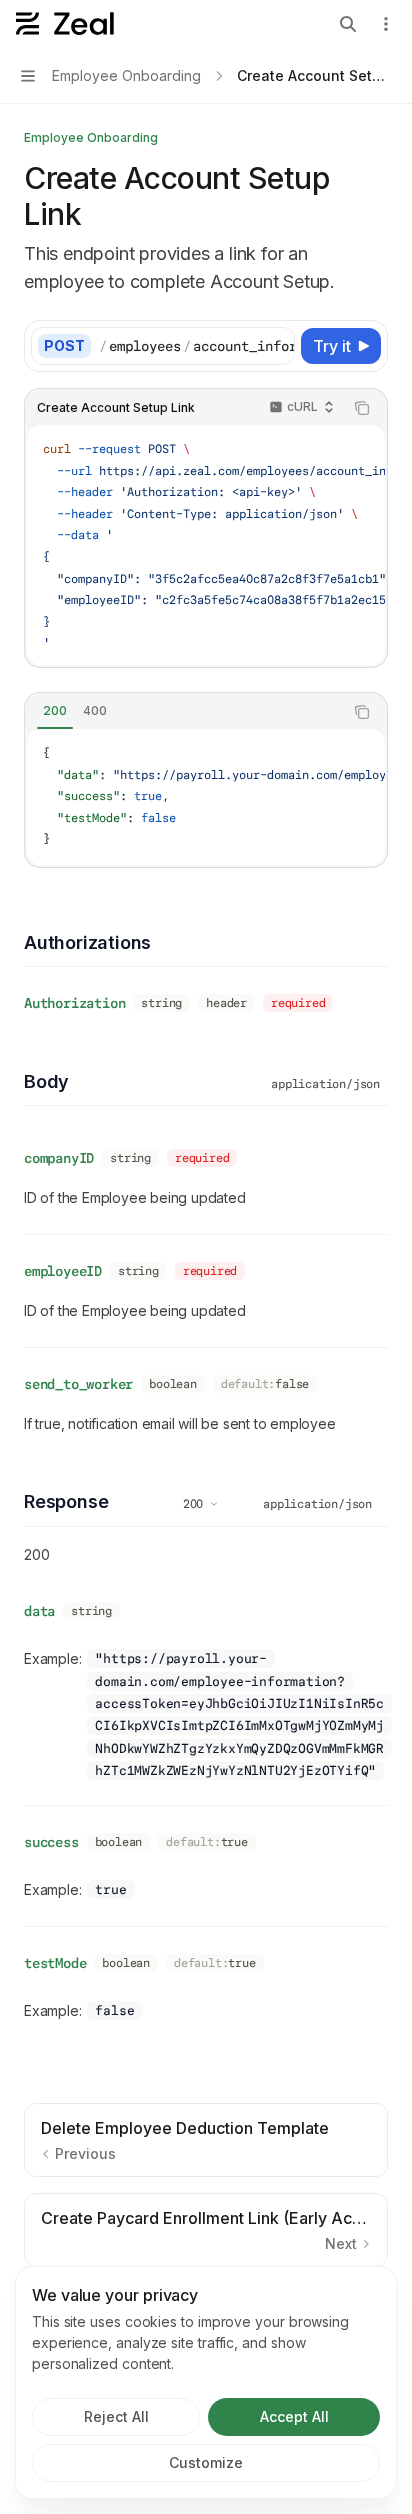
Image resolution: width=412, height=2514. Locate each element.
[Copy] (276, 346)
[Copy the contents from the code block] (362, 408)
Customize (206, 2462)
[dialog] (206, 2382)
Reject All (116, 2416)
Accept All (294, 2416)
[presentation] (196, 346)
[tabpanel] (206, 797)
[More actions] (386, 24)
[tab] (55, 711)
